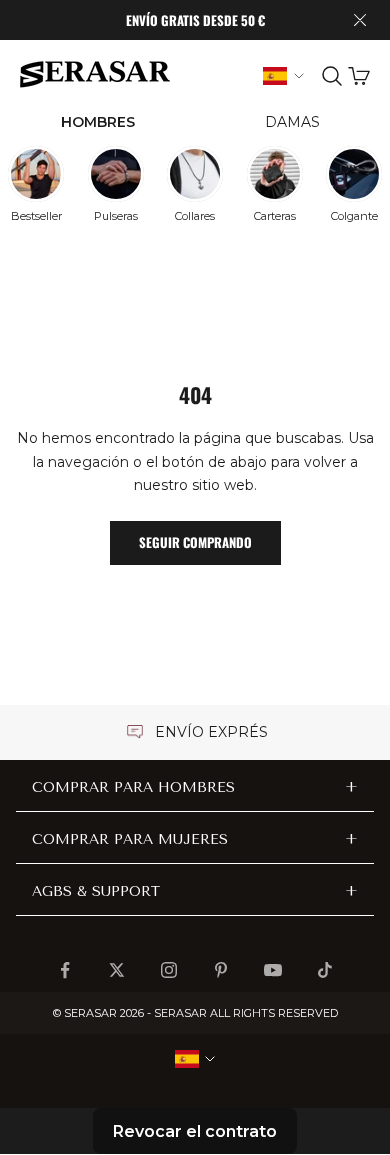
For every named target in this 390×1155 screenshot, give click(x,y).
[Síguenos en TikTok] (325, 970)
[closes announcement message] (360, 20)
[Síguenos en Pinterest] (221, 970)
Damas (292, 122)
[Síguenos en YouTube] (273, 970)
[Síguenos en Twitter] (117, 970)
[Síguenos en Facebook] (65, 970)
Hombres (98, 122)
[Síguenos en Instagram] (169, 970)
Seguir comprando (195, 542)
